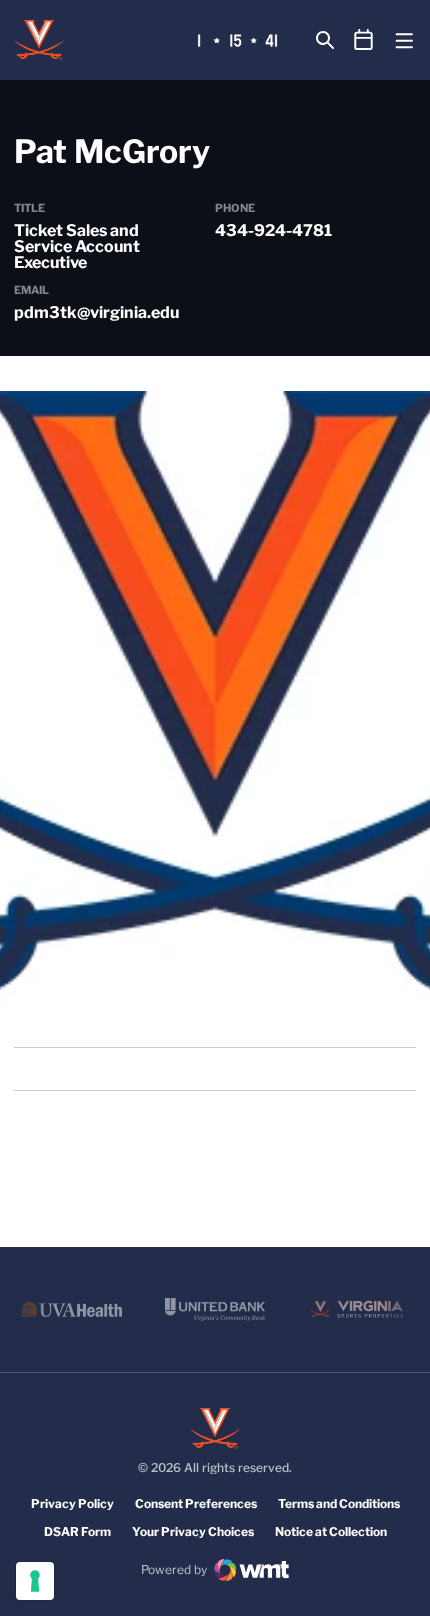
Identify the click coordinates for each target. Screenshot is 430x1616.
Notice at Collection (331, 1531)
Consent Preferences (196, 1503)
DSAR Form (77, 1531)
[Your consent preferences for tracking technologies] (35, 1581)
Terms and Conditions (339, 1503)
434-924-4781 (273, 230)
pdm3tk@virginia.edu (96, 312)
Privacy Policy (72, 1503)
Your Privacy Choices (193, 1531)
